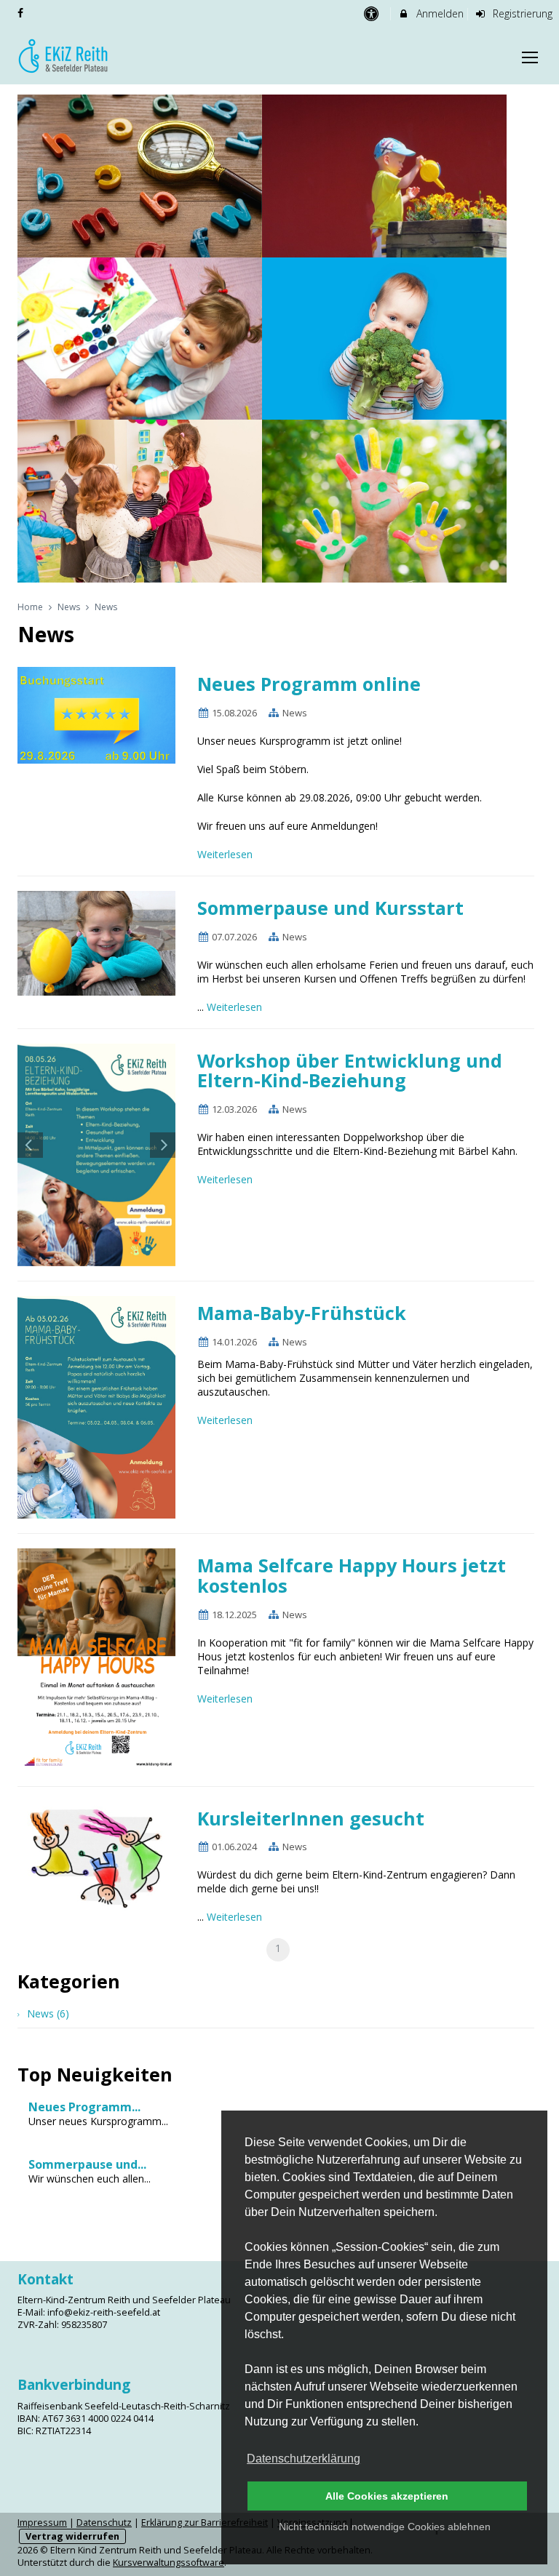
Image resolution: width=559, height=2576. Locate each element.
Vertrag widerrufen (72, 2536)
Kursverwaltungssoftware (169, 2563)
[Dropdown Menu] (530, 57)
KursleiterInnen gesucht (311, 1818)
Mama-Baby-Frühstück (302, 1313)
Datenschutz (104, 2523)
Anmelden (439, 13)
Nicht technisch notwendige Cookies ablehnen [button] (385, 2527)
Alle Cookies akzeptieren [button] (387, 2496)
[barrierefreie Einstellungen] (372, 13)
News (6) (48, 2013)
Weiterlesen (226, 854)
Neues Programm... (84, 2107)
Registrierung (521, 13)
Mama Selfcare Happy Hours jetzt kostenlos (352, 1575)
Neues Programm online (309, 684)
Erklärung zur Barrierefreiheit (205, 2523)
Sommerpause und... (87, 2164)
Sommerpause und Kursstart (330, 908)
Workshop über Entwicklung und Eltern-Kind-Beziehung (350, 1071)
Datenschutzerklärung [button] (304, 2459)
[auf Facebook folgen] (22, 13)
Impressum (42, 2523)
